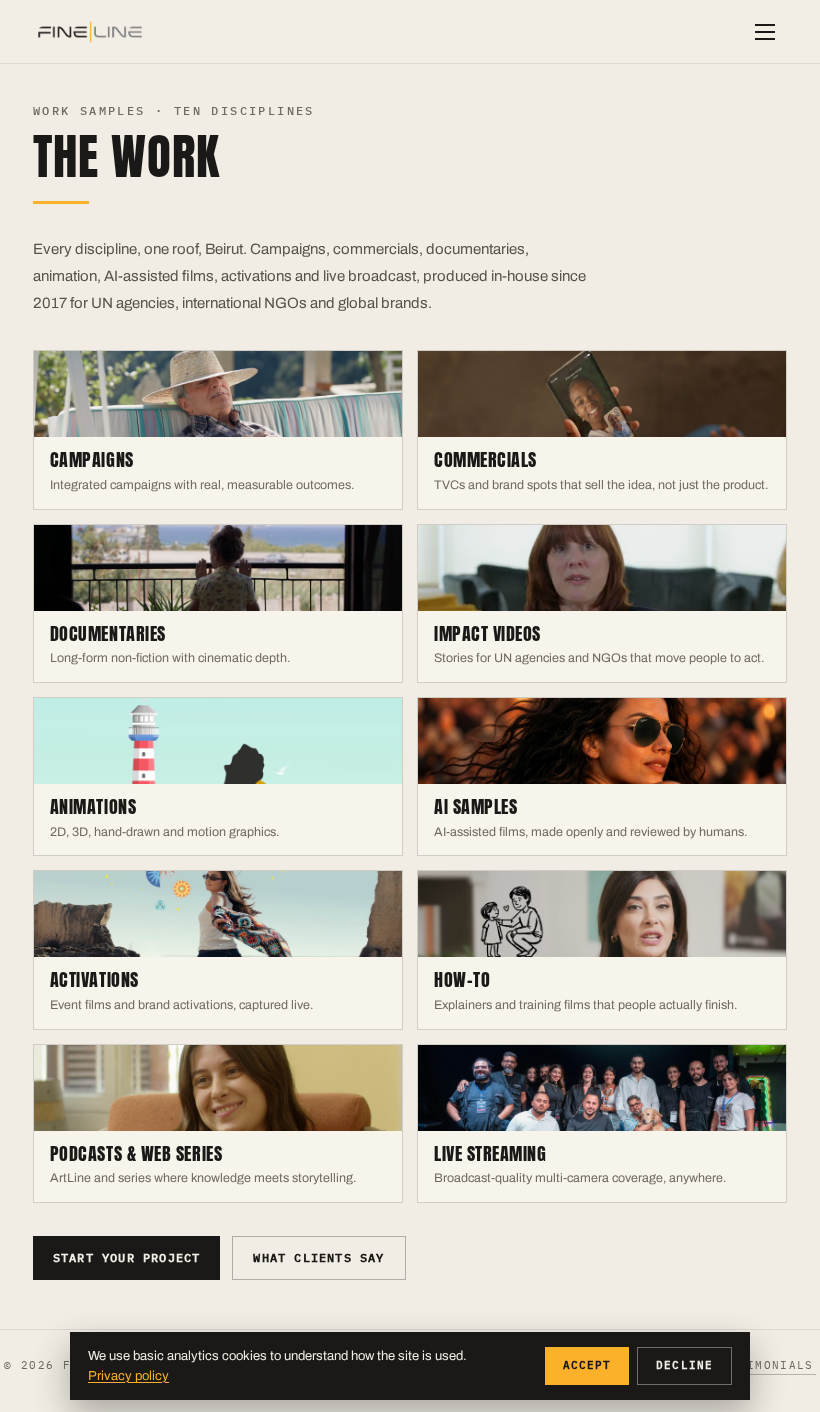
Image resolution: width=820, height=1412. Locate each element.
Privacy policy (128, 1376)
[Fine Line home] (90, 32)
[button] (765, 32)
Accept (587, 1365)
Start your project (127, 1257)
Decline (684, 1365)
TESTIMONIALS (764, 1365)
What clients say (318, 1257)
